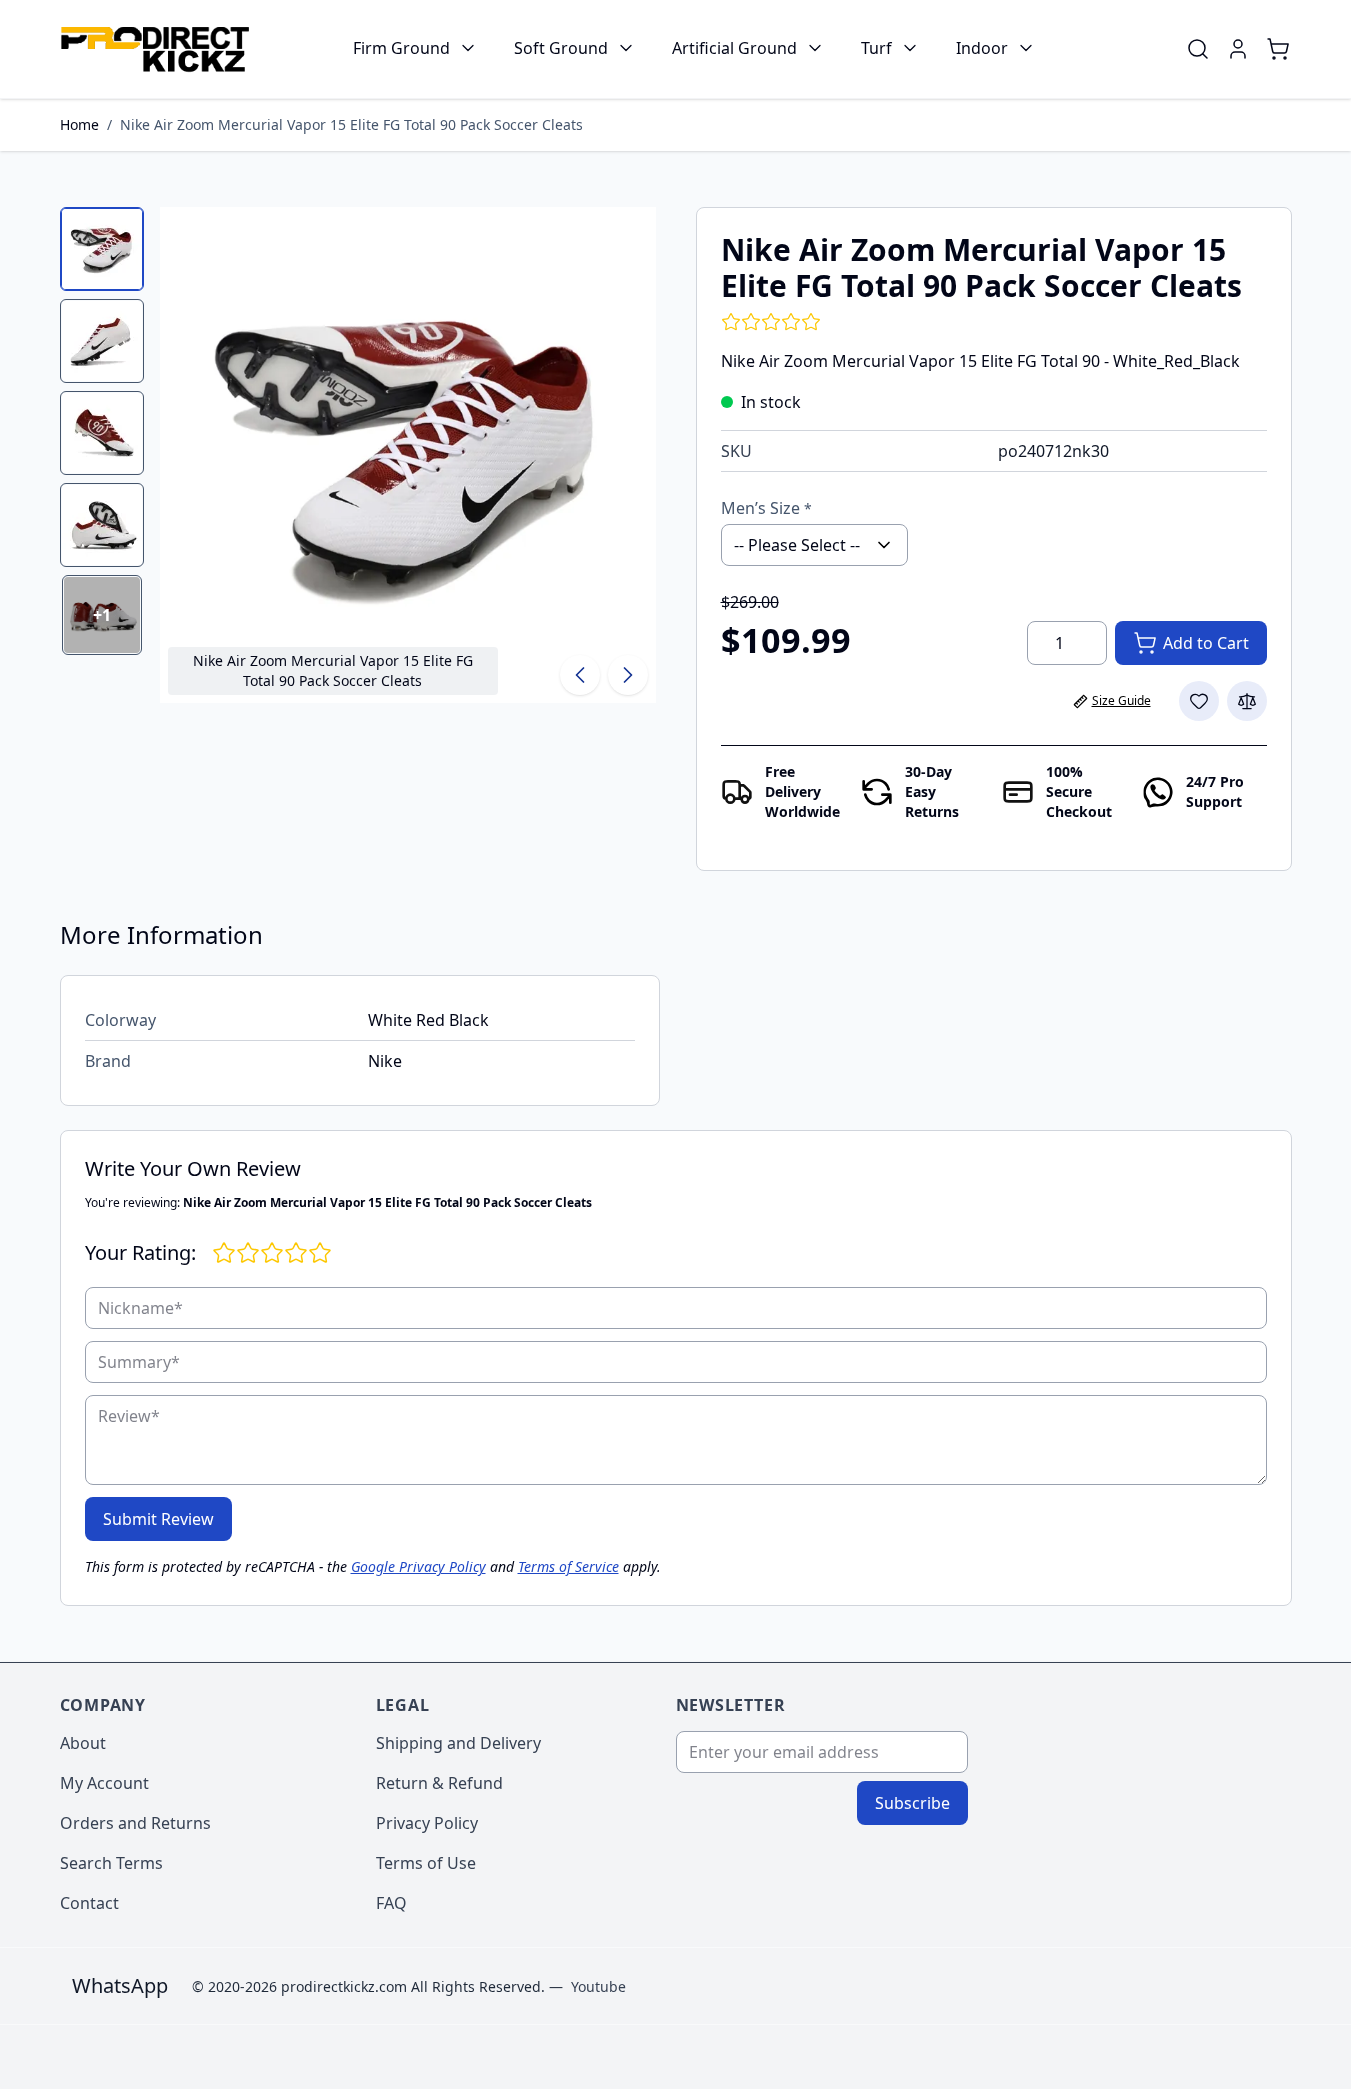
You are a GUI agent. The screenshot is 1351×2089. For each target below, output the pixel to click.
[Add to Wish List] (1199, 701)
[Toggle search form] (1198, 49)
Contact (89, 1903)
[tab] (102, 249)
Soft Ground (561, 48)
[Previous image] (580, 675)
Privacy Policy (427, 1823)
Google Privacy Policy (418, 1566)
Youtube (598, 1986)
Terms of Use (426, 1863)
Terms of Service (568, 1566)
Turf (876, 48)
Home (79, 124)
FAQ (391, 1903)
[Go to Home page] (154, 49)
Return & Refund (439, 1783)
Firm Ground (401, 48)
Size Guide (1121, 700)
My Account (104, 1783)
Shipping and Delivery (458, 1743)
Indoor (982, 48)
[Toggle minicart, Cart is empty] (1278, 49)
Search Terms (111, 1863)
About (83, 1743)
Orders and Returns (135, 1823)
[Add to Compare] (1247, 701)
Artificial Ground (734, 48)
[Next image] (628, 675)
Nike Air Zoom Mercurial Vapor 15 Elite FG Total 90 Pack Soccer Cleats (351, 124)
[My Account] (1238, 49)
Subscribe (912, 1803)
